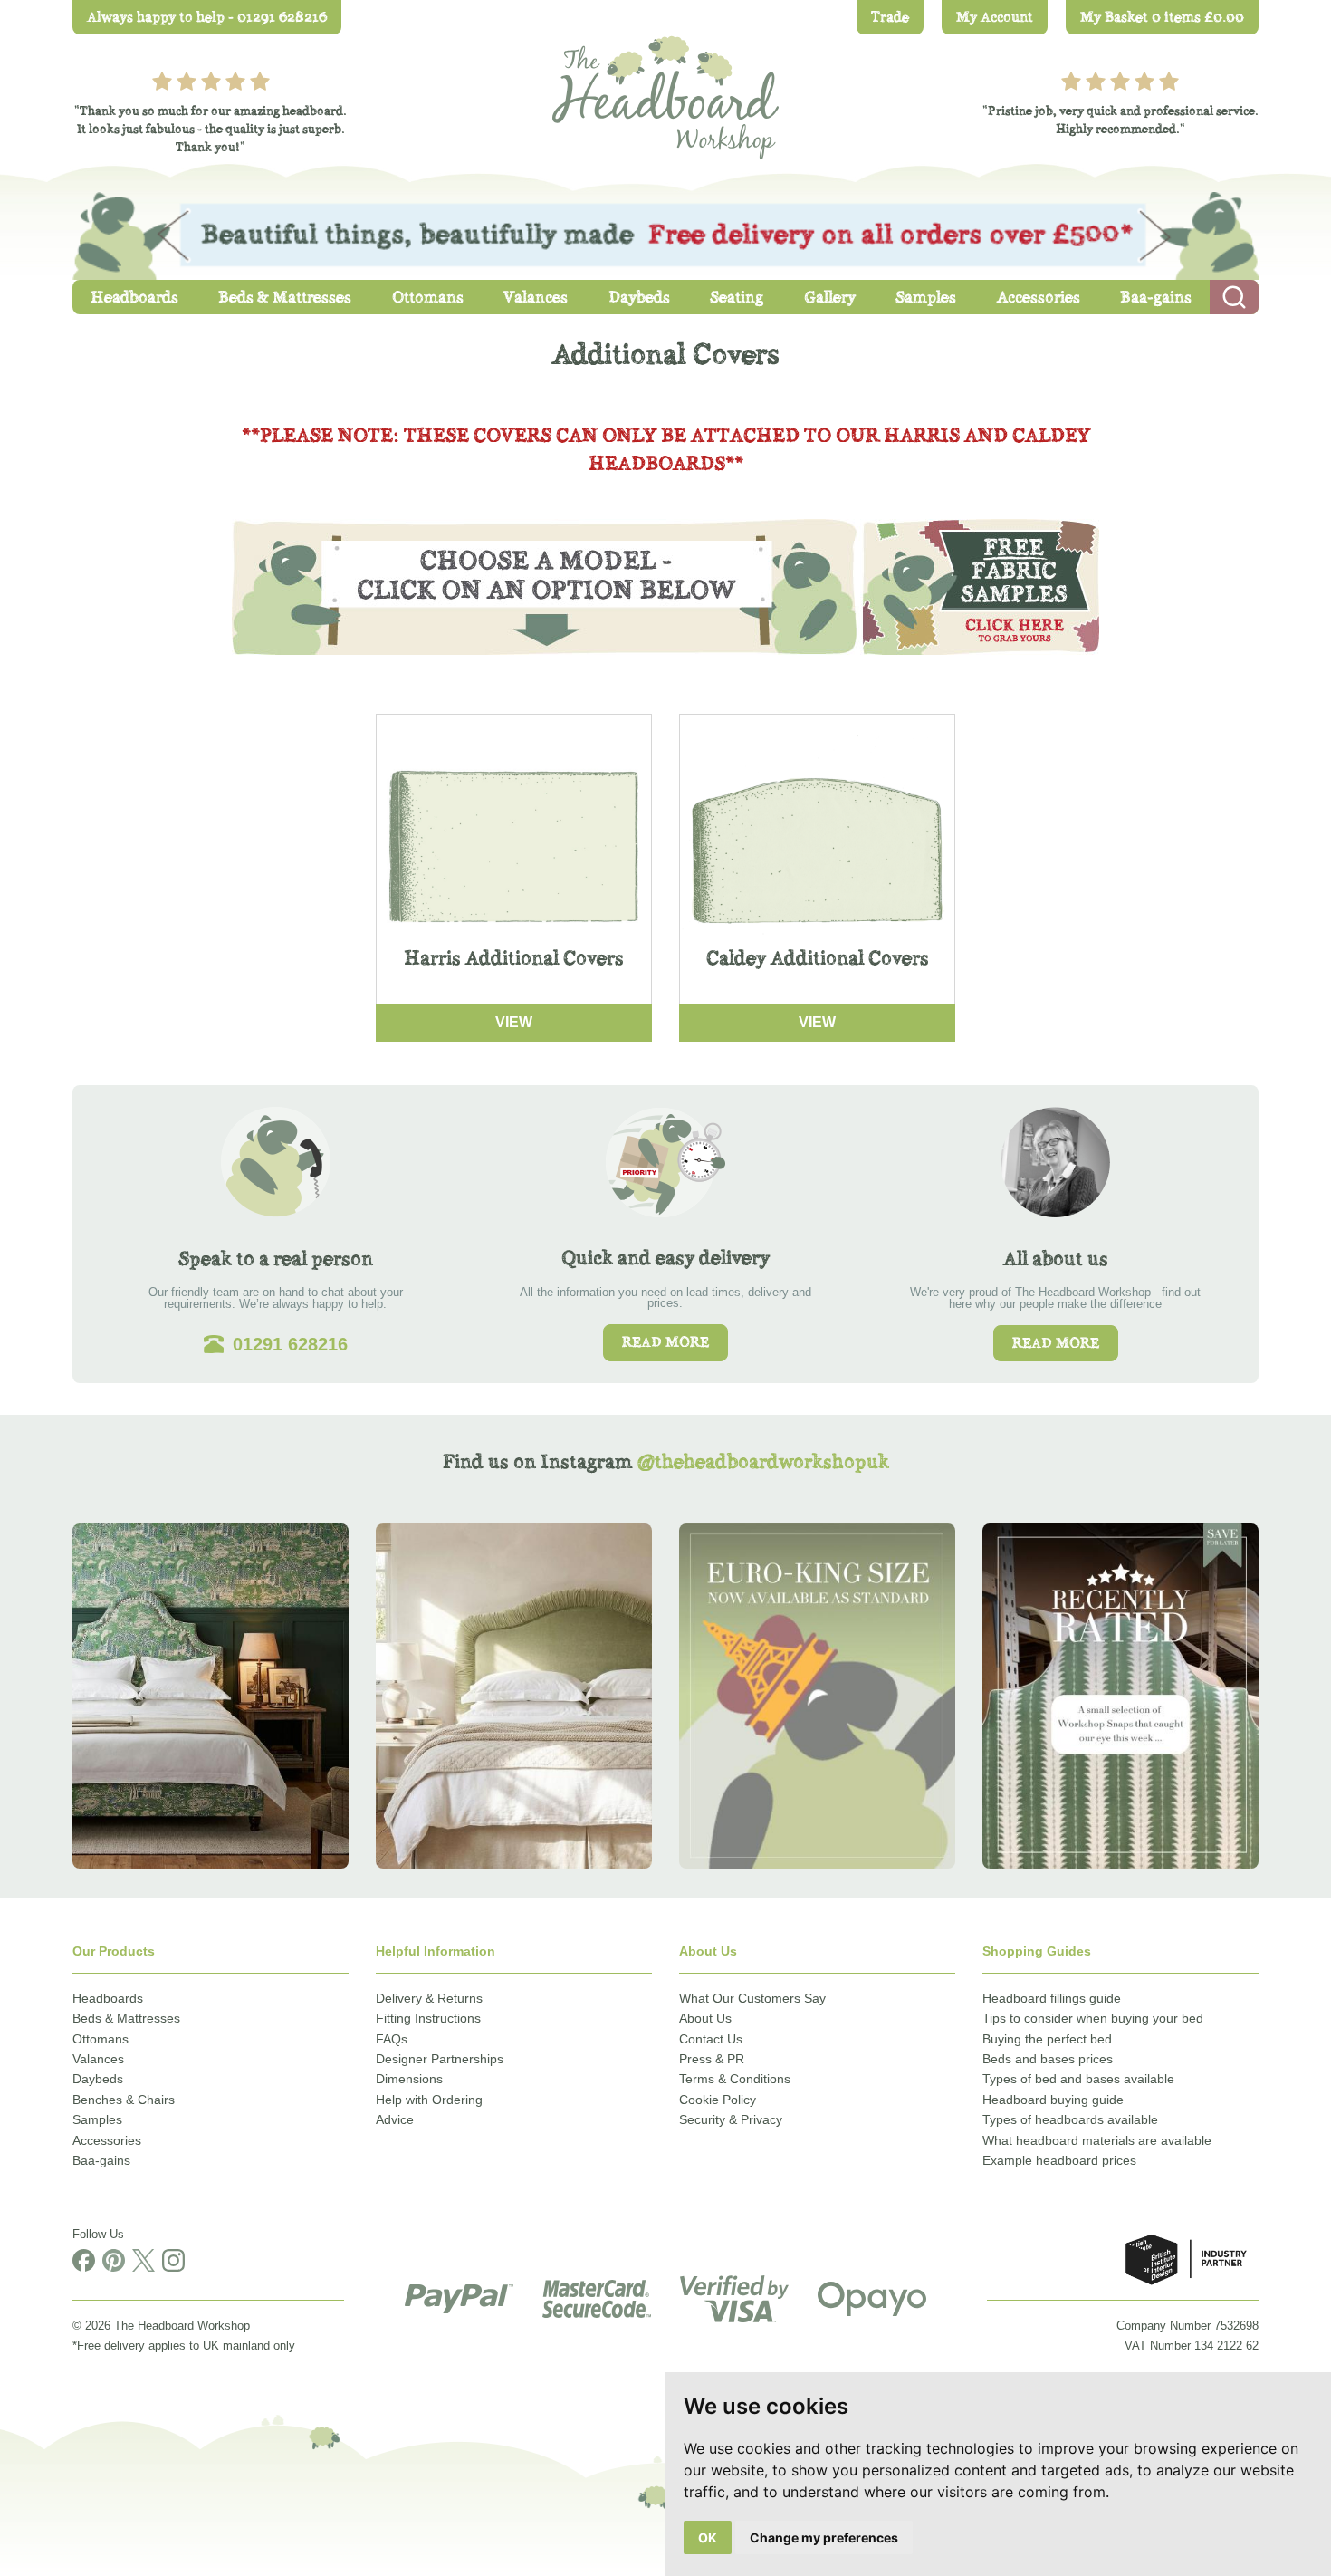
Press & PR (712, 2059)
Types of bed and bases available (1078, 2079)
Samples (97, 2119)
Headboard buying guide (1053, 2100)
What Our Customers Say (752, 1998)
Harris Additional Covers (514, 958)
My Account (995, 17)
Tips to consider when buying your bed (1093, 2018)
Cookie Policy (718, 2100)
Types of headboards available (1070, 2119)
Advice (395, 2119)
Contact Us (711, 2039)
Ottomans (101, 2039)
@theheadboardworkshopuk (763, 1461)
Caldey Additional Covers (818, 958)
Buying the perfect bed (1047, 2039)
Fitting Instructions (428, 2018)
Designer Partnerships (440, 2059)
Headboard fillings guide (1052, 1998)
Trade (890, 17)
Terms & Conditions (735, 2079)
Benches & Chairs (124, 2100)
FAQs (392, 2039)
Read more (665, 1342)
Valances (98, 2059)
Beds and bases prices (1048, 2059)
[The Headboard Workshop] (665, 93)
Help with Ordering (429, 2100)
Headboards (108, 1998)
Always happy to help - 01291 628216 (207, 17)
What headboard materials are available (1097, 2140)
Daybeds (98, 2079)
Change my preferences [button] (824, 2538)
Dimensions (409, 2079)
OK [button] (708, 2538)
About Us (705, 2018)
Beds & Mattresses (126, 2018)
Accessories (107, 2140)
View (514, 1022)
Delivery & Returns (429, 1998)
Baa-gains (101, 2160)
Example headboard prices (1059, 2160)
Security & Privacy (731, 2119)
